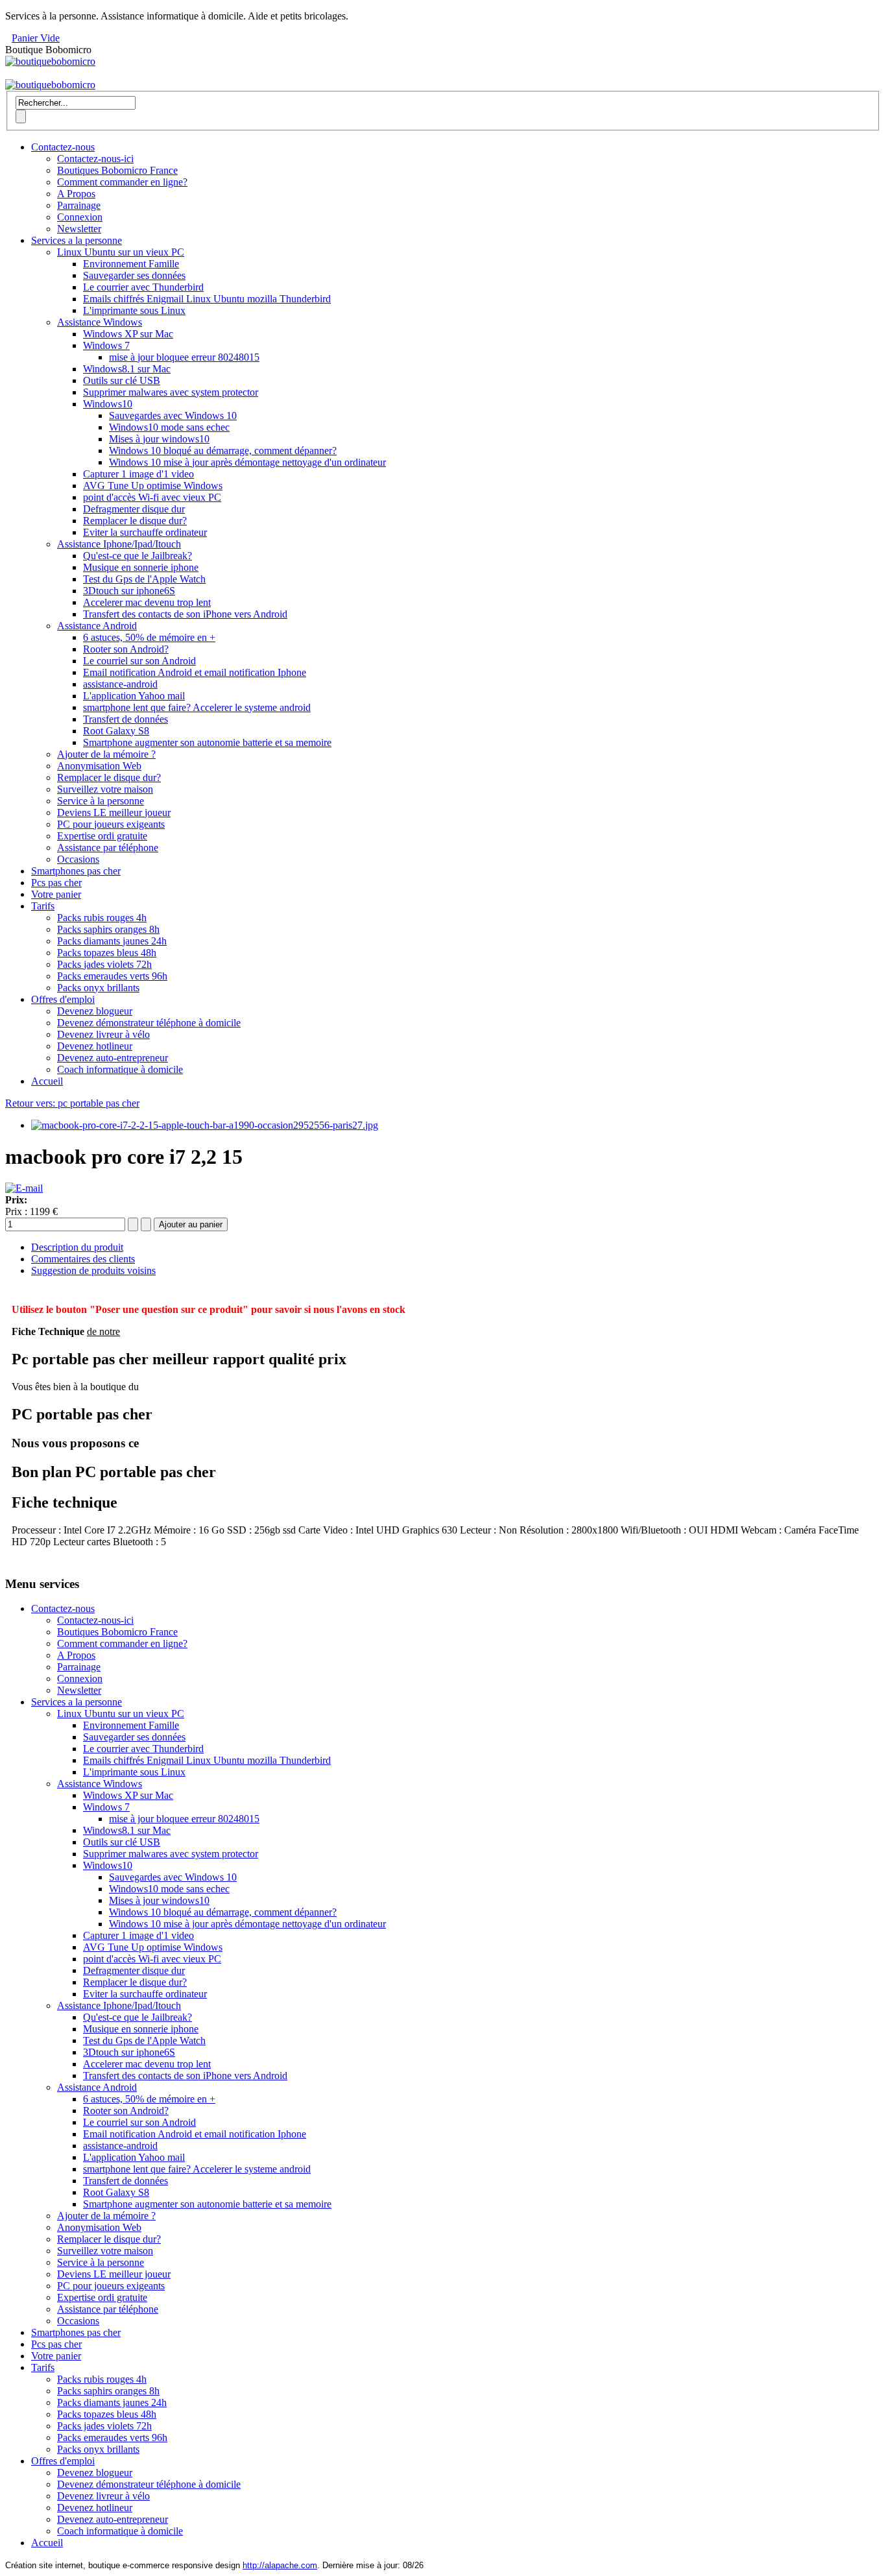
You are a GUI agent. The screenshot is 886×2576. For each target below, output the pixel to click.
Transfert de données (126, 719)
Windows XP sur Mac (128, 334)
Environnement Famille (131, 264)
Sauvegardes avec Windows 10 (173, 415)
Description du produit (77, 1247)
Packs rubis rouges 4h (102, 918)
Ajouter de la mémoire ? (106, 754)
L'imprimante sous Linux (134, 310)
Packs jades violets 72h (104, 964)
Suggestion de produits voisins (93, 1270)
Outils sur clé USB (122, 380)
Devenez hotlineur (95, 1046)
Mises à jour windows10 (159, 439)
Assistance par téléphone (108, 848)
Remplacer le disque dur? (135, 521)
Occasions (78, 859)
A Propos (76, 194)
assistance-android (120, 684)
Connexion (80, 217)
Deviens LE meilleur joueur (114, 813)
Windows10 (108, 404)
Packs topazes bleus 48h (107, 953)
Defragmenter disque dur (134, 509)
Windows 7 (106, 345)
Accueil (47, 1081)
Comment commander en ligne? (122, 182)
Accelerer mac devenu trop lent (147, 602)
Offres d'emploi (63, 999)
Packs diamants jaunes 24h (112, 941)
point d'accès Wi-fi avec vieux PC (152, 497)
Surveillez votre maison (105, 789)
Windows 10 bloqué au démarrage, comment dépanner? (223, 451)
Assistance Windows (100, 322)
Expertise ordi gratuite (102, 836)
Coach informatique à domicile (120, 1069)
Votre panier (56, 894)
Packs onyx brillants (98, 988)
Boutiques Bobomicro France (117, 170)
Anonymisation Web (99, 766)
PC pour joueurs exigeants (111, 824)
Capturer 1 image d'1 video (138, 474)
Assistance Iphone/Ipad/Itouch (119, 544)
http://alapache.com (280, 2565)
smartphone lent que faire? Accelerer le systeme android (197, 707)
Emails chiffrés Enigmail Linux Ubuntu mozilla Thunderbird (207, 299)
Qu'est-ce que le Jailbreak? (138, 556)
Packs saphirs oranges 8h (108, 929)
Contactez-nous (63, 147)
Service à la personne (101, 801)
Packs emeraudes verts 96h (112, 976)
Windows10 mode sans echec (169, 427)
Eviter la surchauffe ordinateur (145, 532)
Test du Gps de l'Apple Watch (144, 579)
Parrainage (79, 205)
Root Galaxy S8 (116, 731)
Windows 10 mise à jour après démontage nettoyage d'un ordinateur (247, 462)
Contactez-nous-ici (95, 159)
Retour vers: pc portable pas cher (72, 1103)
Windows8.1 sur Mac (127, 369)
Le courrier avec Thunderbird (143, 287)
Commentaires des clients (83, 1259)
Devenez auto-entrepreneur (113, 1058)
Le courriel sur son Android (139, 661)
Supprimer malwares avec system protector (171, 392)
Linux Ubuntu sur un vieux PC (121, 252)
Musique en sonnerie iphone (141, 567)
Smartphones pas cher (76, 871)
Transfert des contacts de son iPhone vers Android (185, 614)
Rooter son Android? (126, 649)
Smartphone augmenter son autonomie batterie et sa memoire (207, 742)
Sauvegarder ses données (134, 275)
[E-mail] (24, 1188)
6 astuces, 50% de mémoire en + (149, 637)
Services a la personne (77, 240)
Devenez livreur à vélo (103, 1034)
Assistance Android (97, 626)
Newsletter (79, 229)
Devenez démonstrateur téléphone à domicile (149, 1023)
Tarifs (43, 906)
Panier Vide (36, 38)
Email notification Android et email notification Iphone (195, 672)
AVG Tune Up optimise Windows (153, 486)
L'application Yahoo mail (134, 696)
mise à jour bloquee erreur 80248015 (184, 357)
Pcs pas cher (56, 883)
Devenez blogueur (95, 1011)
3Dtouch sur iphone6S (129, 591)
